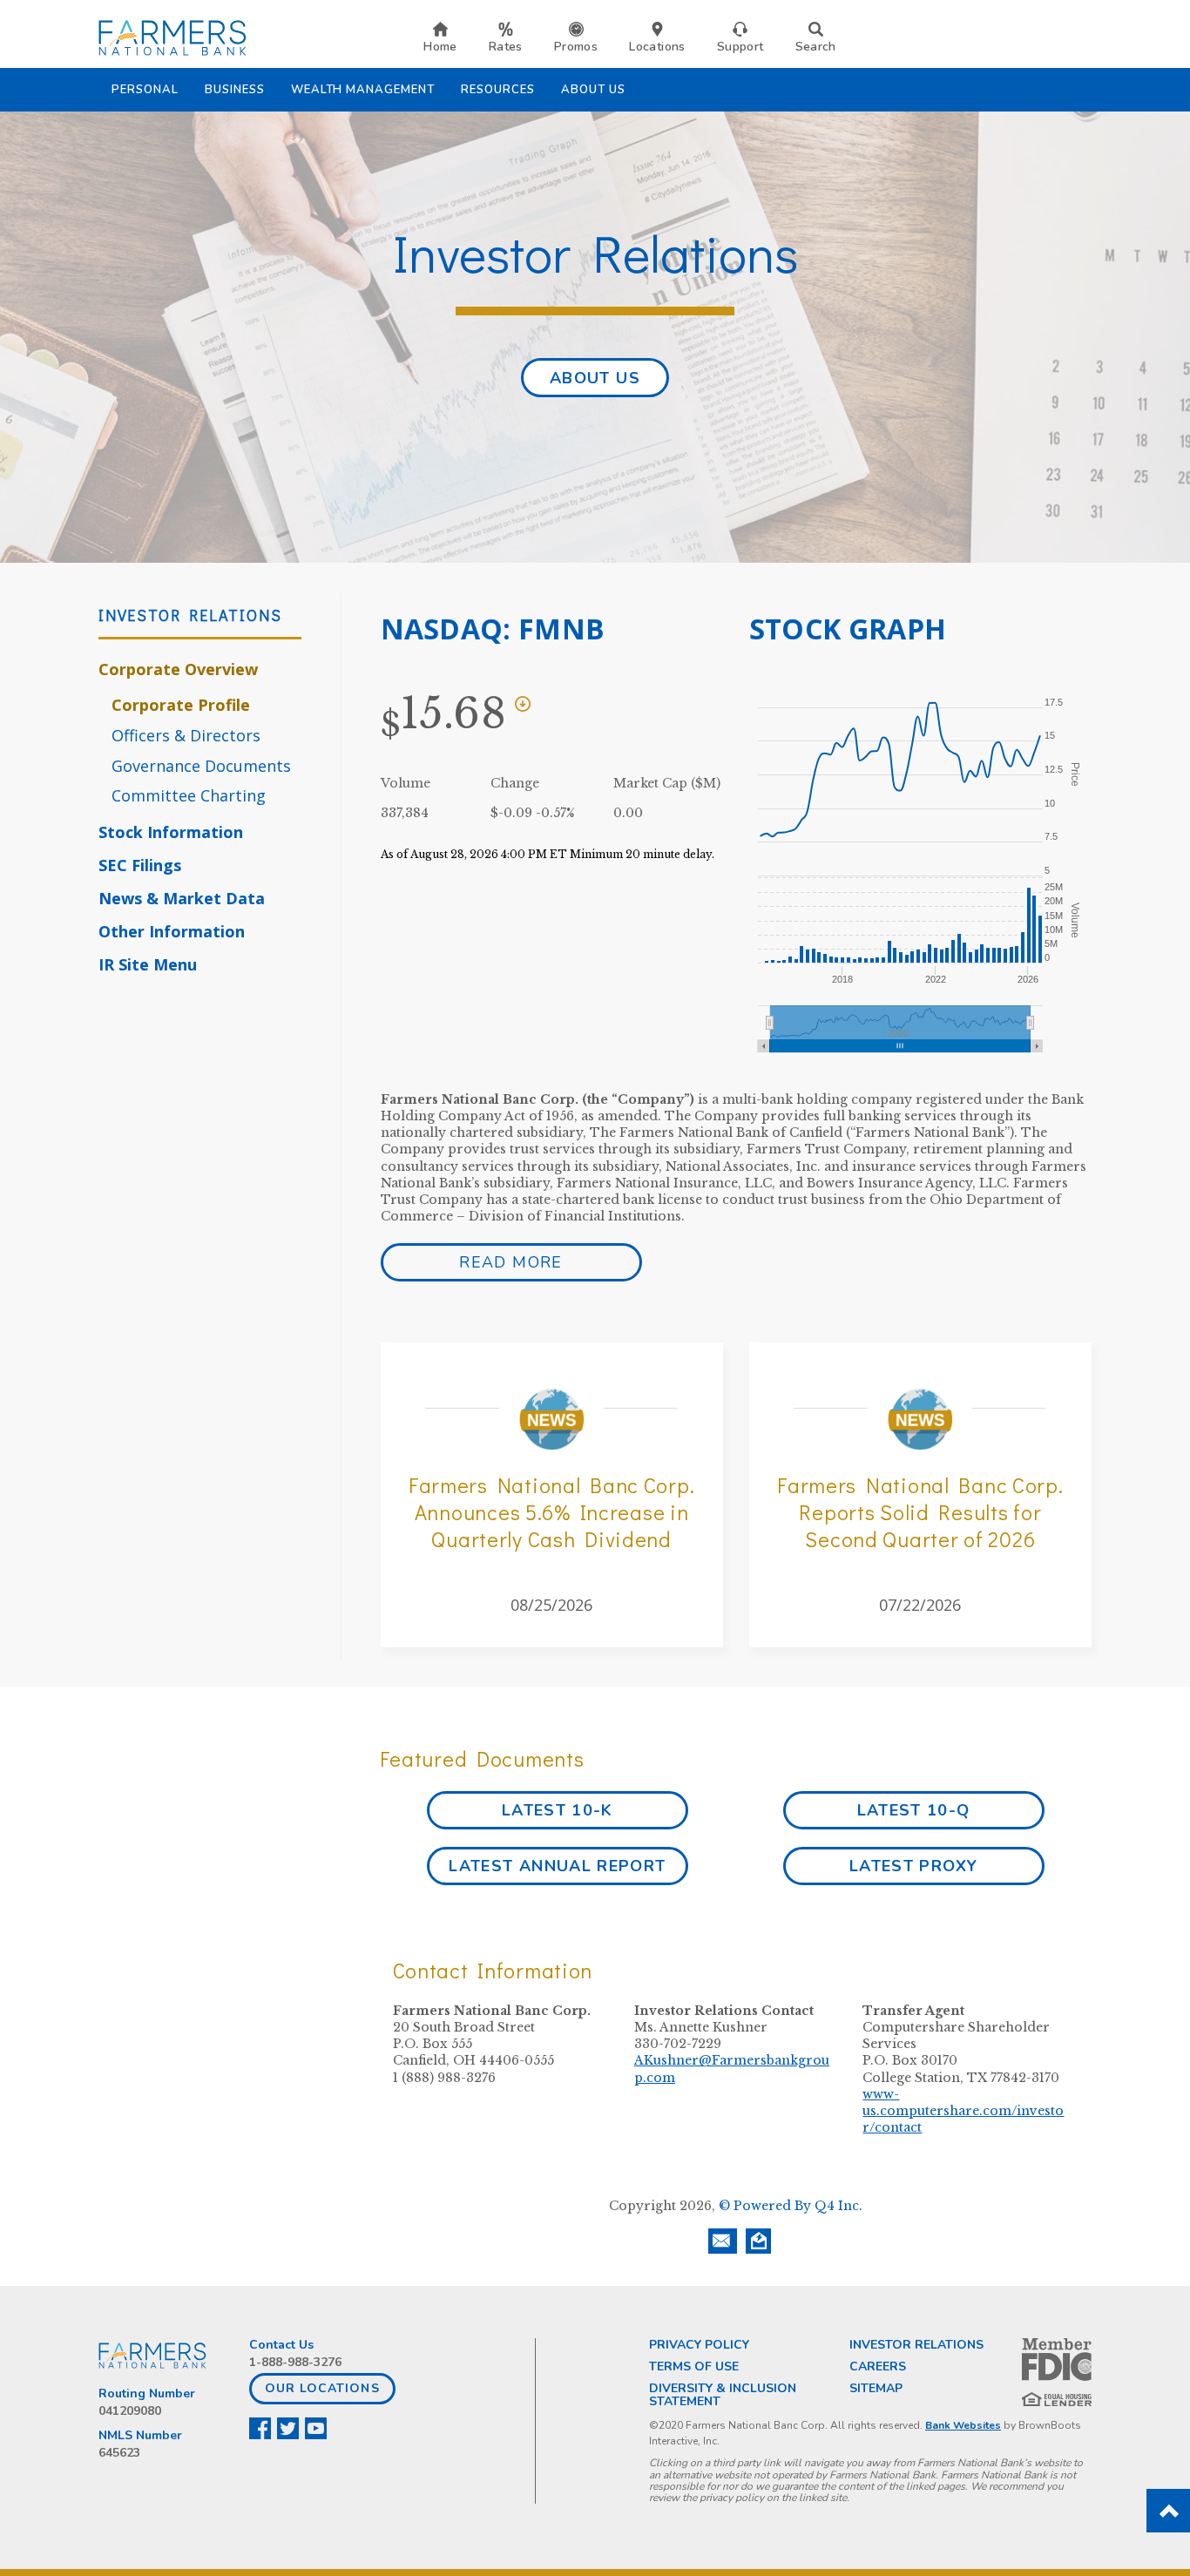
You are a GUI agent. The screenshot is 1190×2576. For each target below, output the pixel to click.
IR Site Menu (148, 964)
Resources (498, 90)
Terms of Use (694, 2366)
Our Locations (322, 2388)
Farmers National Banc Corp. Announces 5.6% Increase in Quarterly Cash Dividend (551, 1512)
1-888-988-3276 (295, 2362)
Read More (510, 1262)
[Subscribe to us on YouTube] (317, 2428)
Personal (145, 90)
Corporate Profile (181, 705)
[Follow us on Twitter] (289, 2428)
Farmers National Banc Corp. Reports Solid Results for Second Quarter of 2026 (920, 1512)
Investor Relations (916, 2345)
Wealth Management (363, 90)
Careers (878, 2366)
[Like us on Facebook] (261, 2428)
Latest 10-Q (914, 1810)
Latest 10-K (558, 1810)
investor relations (190, 615)
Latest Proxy (913, 1866)
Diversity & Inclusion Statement (723, 2395)
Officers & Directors (186, 735)
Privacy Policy (699, 2345)
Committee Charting (189, 795)
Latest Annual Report (557, 1866)
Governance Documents (201, 766)
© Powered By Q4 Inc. (791, 2206)
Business (235, 90)
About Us (593, 90)
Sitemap (876, 2388)
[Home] (172, 37)
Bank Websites (963, 2425)
